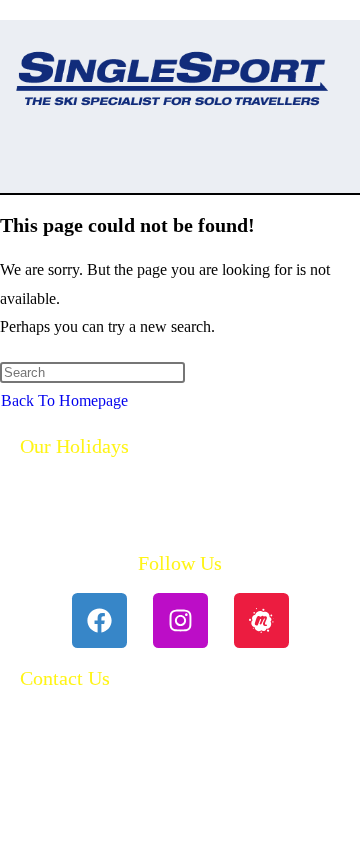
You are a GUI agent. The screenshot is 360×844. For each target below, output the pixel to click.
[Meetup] (261, 620)
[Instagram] (180, 620)
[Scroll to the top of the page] (6, 828)
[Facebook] (99, 620)
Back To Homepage (64, 400)
